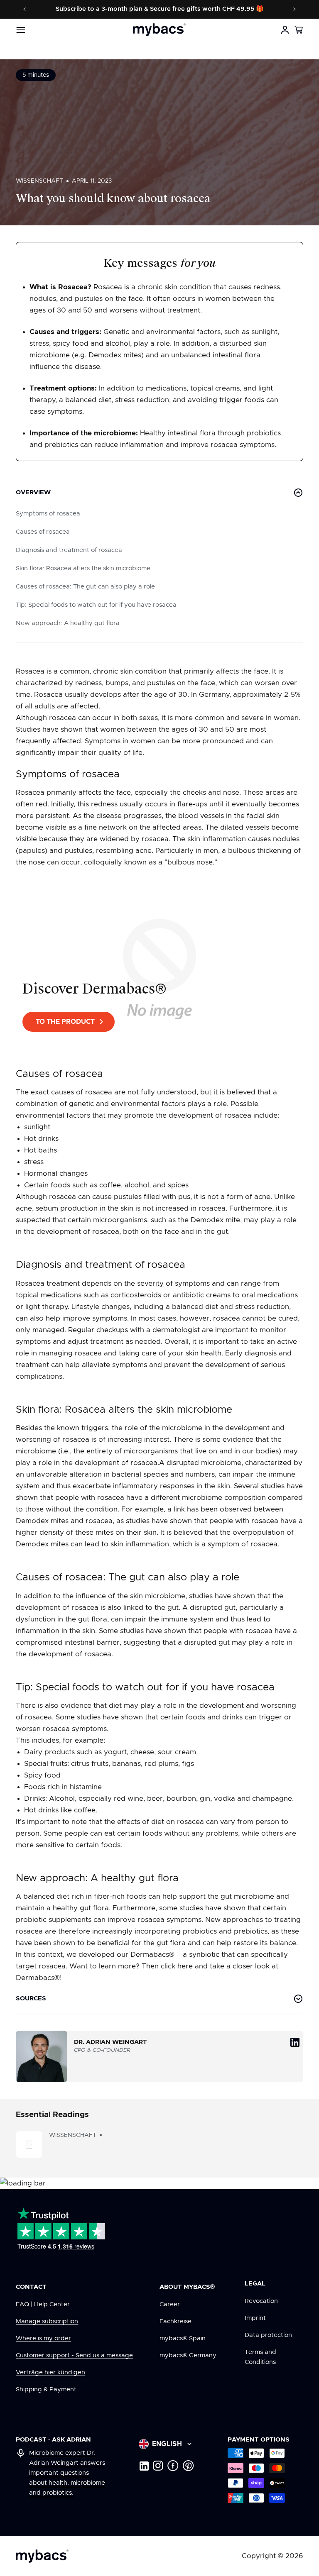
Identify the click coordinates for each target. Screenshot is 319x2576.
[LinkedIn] (144, 2466)
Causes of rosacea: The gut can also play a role (85, 587)
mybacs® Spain (183, 2338)
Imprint (255, 2318)
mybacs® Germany (188, 2355)
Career (170, 2304)
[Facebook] (173, 2466)
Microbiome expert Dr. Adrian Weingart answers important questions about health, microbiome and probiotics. (67, 2473)
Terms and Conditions (260, 2357)
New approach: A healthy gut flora (68, 623)
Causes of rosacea (43, 532)
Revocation (261, 2301)
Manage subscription (47, 2321)
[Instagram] (158, 2466)
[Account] (285, 30)
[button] (299, 30)
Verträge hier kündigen (50, 2372)
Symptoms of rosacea (48, 514)
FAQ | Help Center (43, 2304)
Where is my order (43, 2338)
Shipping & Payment (46, 2389)
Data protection (268, 2335)
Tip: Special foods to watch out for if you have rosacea (96, 605)
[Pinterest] (188, 2466)
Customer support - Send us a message (74, 2355)
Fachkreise (175, 2321)
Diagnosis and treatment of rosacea (69, 550)
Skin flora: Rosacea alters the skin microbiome (83, 568)
